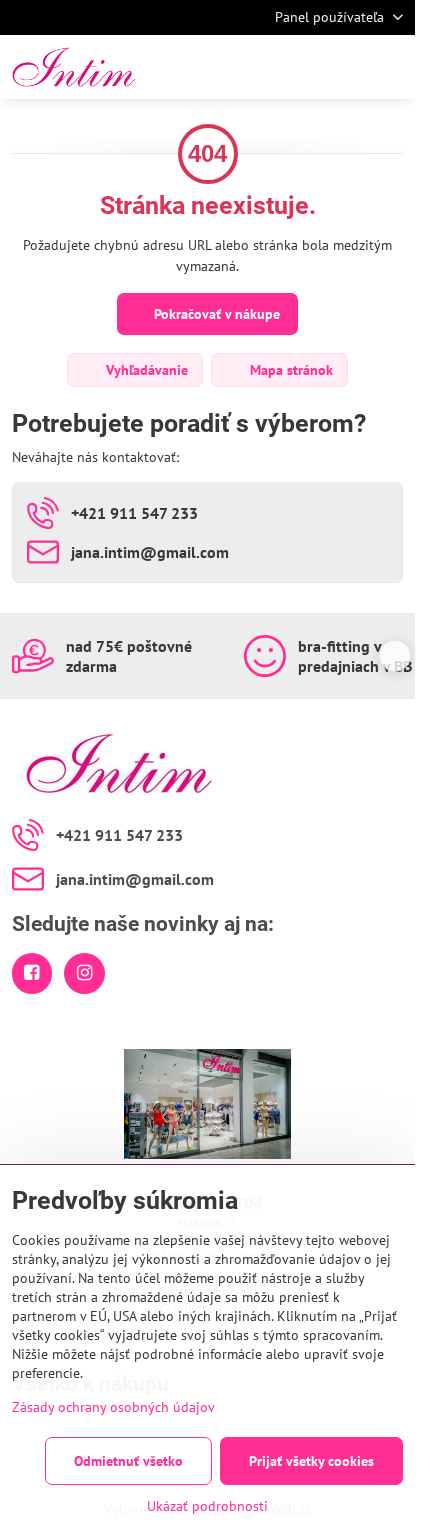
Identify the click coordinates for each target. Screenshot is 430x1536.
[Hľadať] (295, 67)
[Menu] (391, 67)
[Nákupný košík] (343, 67)
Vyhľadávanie (145, 370)
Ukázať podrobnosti (207, 1506)
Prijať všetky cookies (311, 1461)
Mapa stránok (289, 370)
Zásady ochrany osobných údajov (113, 1407)
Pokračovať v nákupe (215, 314)
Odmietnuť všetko (128, 1461)
